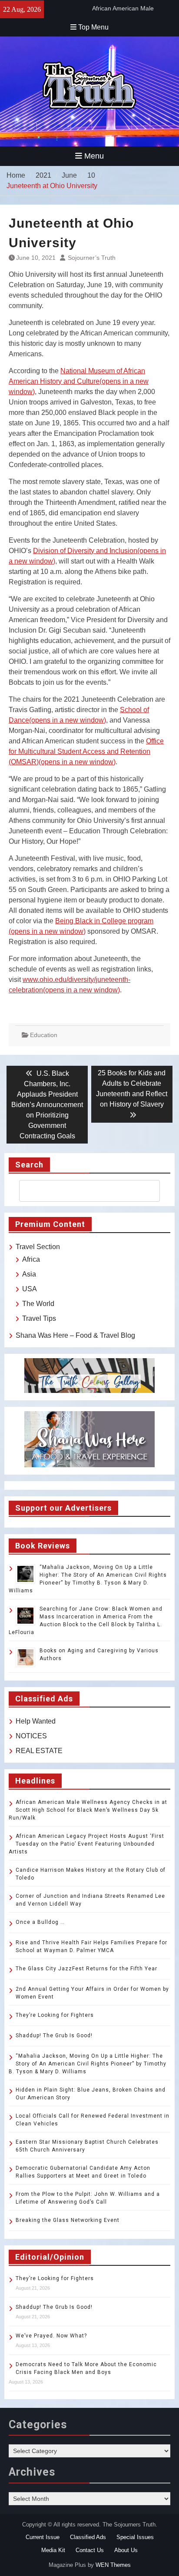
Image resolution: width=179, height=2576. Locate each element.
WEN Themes (113, 2565)
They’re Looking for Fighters (55, 2015)
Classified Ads (88, 2537)
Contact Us (90, 2550)
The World (38, 1304)
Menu (94, 156)
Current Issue (43, 2537)
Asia (29, 1274)
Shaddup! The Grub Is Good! (54, 2036)
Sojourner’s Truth (92, 258)
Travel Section (38, 1247)
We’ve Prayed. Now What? (51, 2336)
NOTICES (31, 1736)
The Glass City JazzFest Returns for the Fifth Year (86, 1969)
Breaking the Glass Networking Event (68, 2220)
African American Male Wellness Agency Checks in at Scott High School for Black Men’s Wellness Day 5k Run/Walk (88, 1810)
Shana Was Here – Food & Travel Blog (75, 1335)
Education (44, 1035)
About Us (126, 2550)
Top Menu (93, 27)
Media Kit (53, 2550)
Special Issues (135, 2537)
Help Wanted (36, 1721)
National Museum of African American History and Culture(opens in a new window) (79, 381)
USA (30, 1289)
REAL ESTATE (39, 1751)
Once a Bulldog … (40, 1922)
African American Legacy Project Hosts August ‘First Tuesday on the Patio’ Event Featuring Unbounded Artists (86, 1844)
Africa (31, 1259)
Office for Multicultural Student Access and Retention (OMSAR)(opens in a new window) (86, 751)
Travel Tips (39, 1318)
